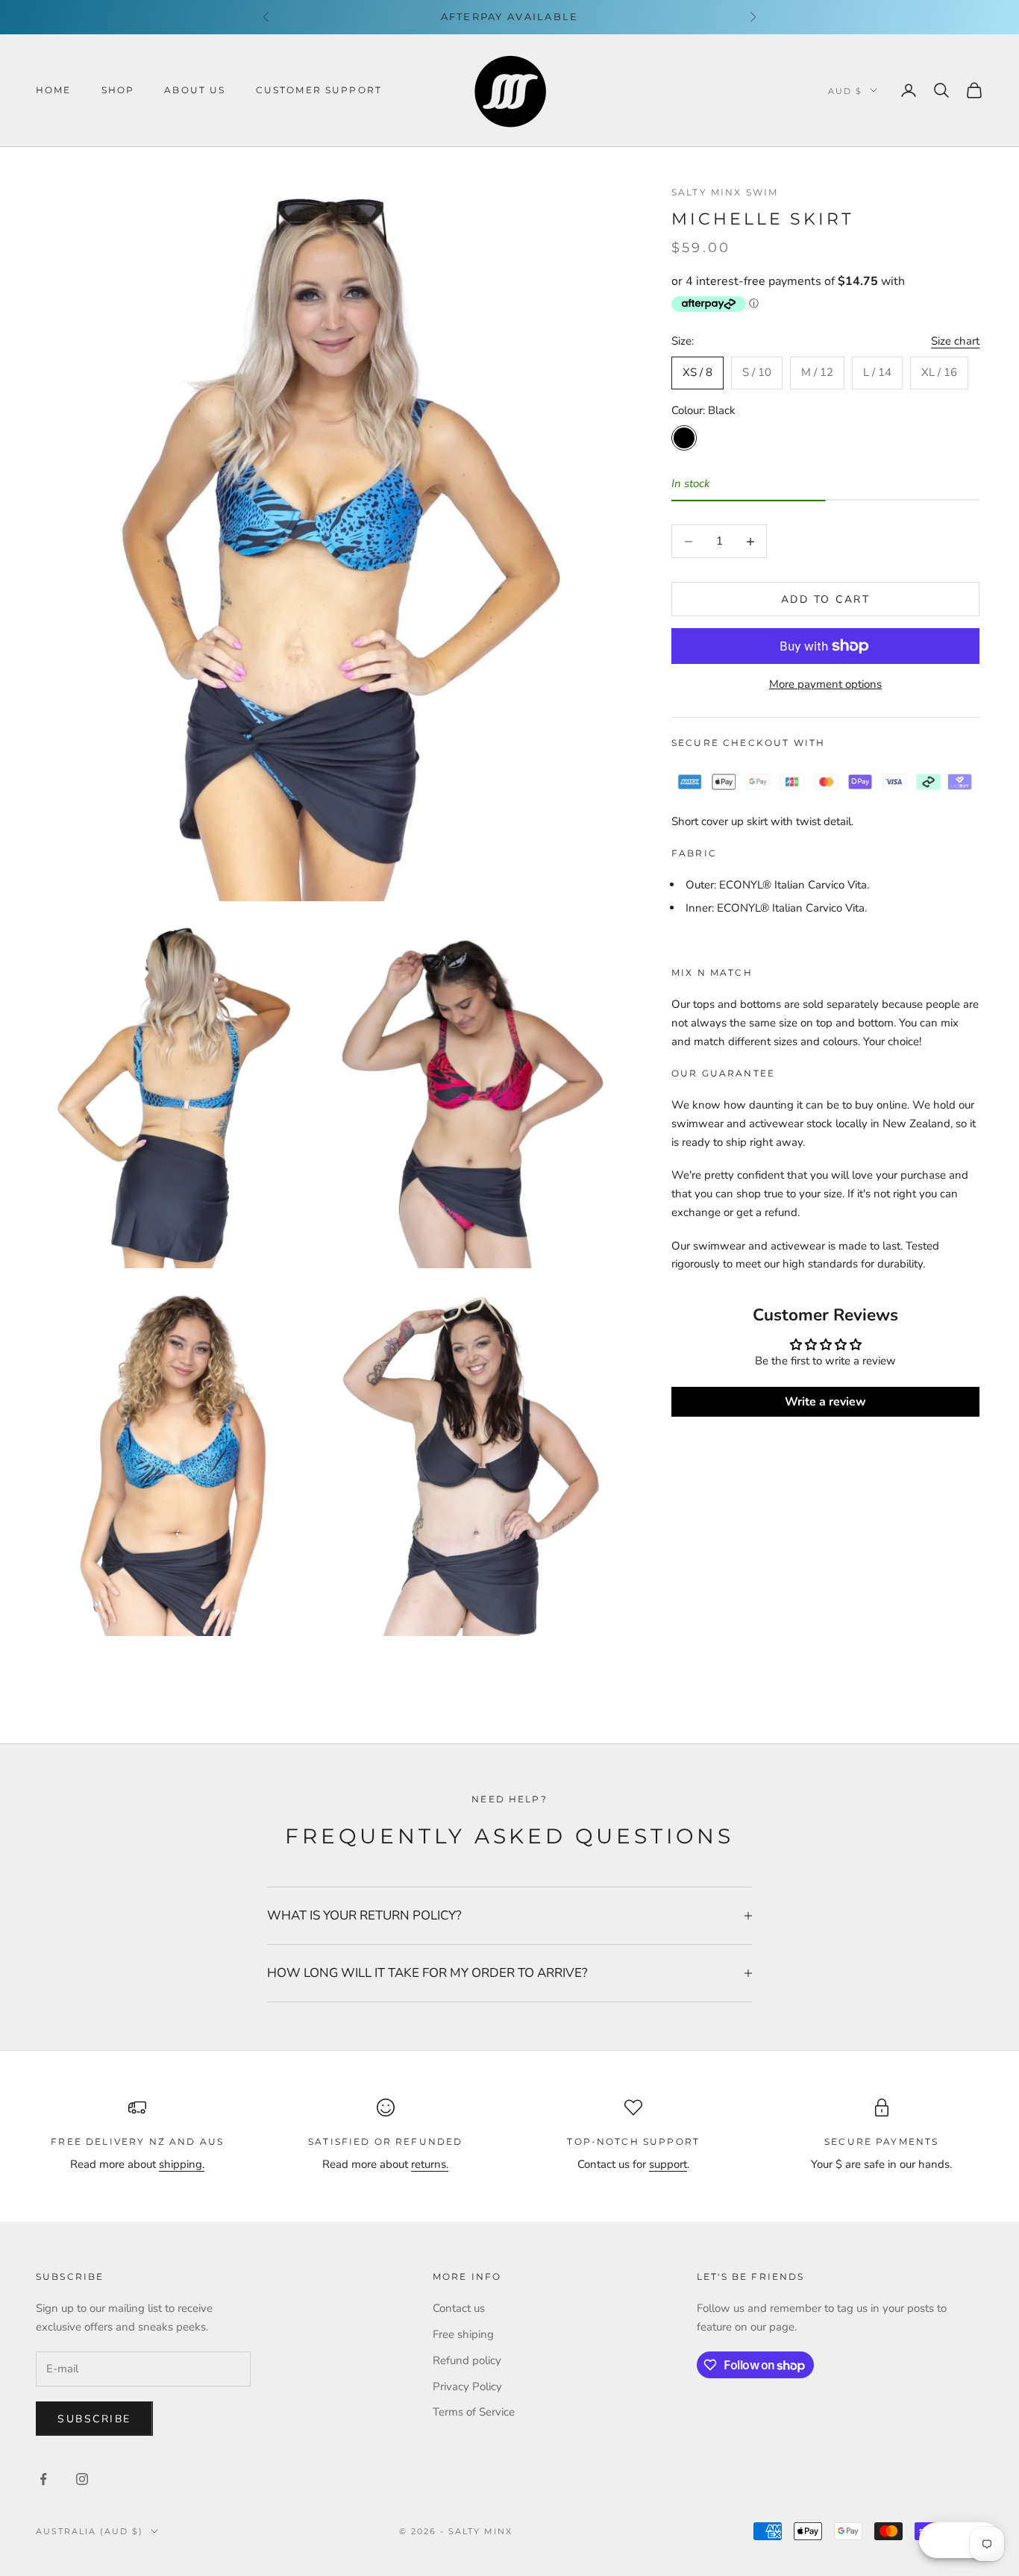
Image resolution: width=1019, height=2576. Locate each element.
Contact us (459, 2308)
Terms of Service (474, 2412)
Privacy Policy (467, 2387)
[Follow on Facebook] (43, 2479)
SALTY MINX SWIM (725, 192)
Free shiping (463, 2334)
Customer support (319, 90)
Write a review (825, 1402)
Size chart (955, 342)
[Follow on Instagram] (82, 2479)
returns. (430, 2164)
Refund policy (467, 2360)
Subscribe (94, 2419)
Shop (118, 90)
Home (54, 90)
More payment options (825, 684)
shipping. (182, 2164)
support (668, 2164)
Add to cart (826, 599)
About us (195, 90)
